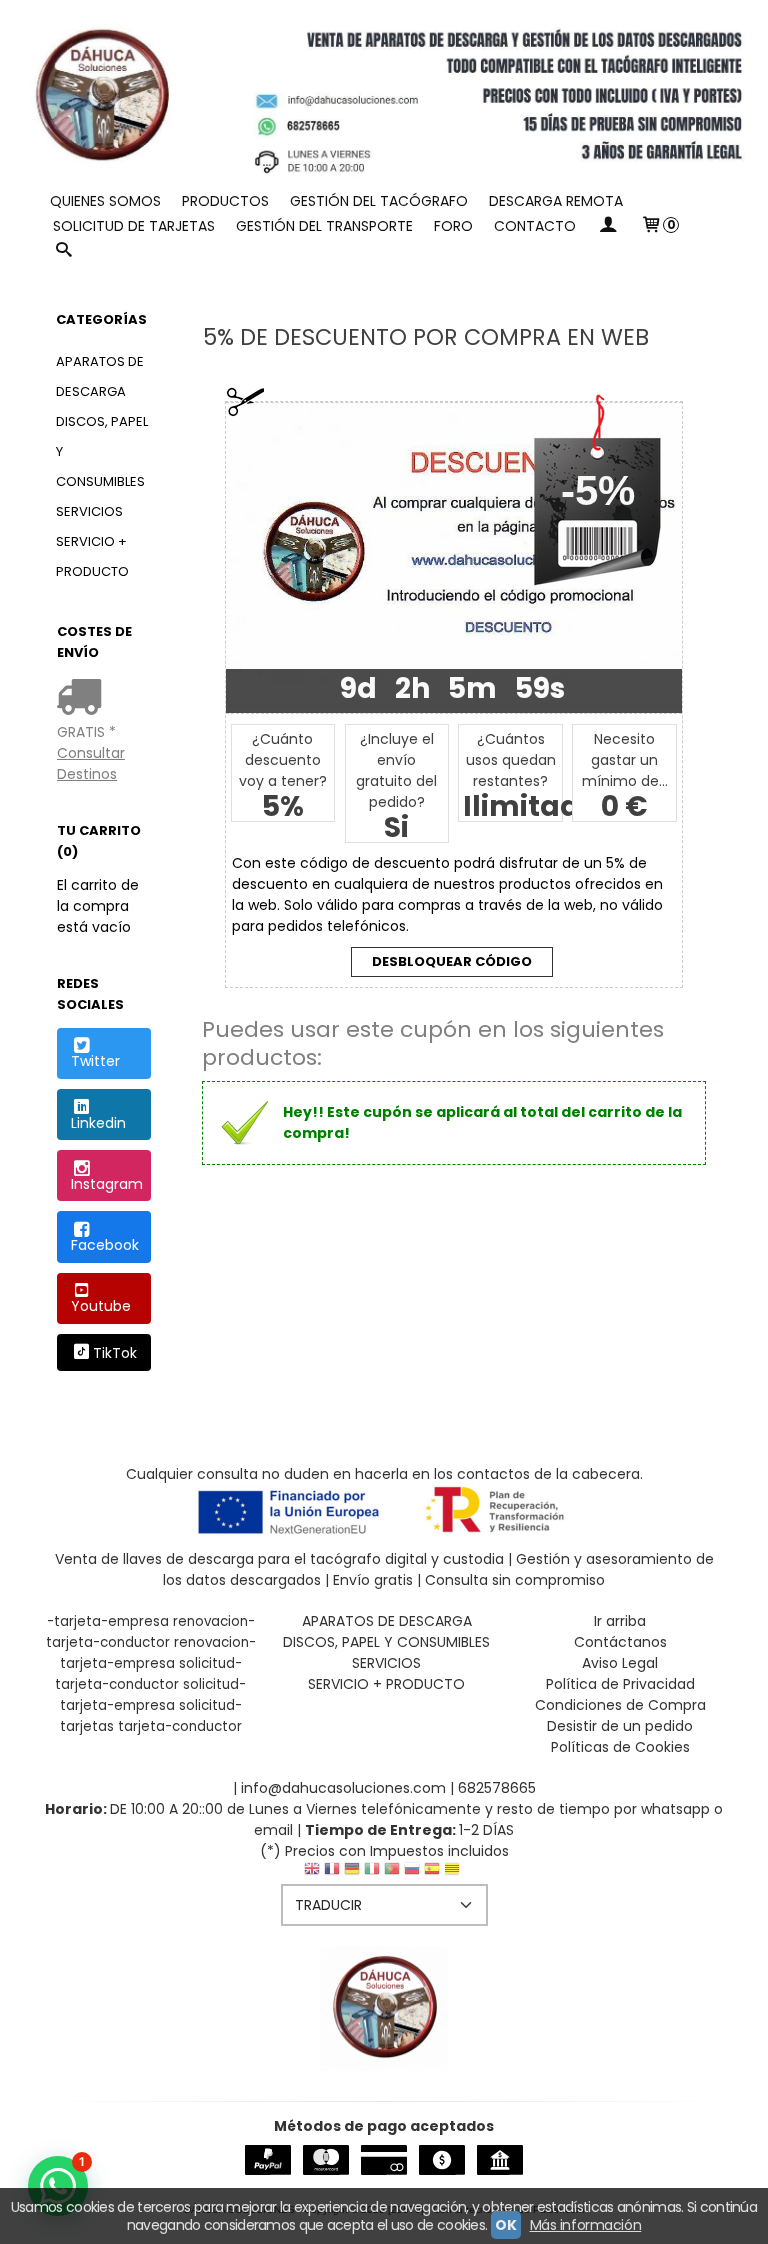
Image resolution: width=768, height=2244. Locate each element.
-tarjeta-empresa (108, 1621)
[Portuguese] (392, 1873)
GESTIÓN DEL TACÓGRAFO (379, 201)
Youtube (101, 1306)
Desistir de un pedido (620, 1726)
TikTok (115, 1354)
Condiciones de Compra (620, 1705)
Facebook (105, 1245)
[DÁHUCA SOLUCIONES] (384, 94)
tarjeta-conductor (180, 1726)
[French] (332, 1873)
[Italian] (372, 1873)
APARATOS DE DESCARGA (100, 376)
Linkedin (98, 1123)
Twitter (95, 1061)
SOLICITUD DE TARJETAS (134, 226)
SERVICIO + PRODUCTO (92, 556)
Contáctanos (620, 1642)
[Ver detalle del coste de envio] (83, 699)
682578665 (497, 1788)
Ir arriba (620, 1621)
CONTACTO (535, 226)
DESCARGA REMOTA (556, 201)
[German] (352, 1873)
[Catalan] (454, 1873)
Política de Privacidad (620, 1684)
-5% (598, 490)
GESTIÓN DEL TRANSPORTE (324, 226)
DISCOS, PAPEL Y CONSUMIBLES (102, 451)
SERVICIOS (89, 511)
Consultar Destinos (91, 763)
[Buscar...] (64, 251)
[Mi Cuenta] (608, 226)
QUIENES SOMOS (105, 201)
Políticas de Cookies (620, 1747)
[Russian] (412, 1873)
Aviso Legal (620, 1663)
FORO (453, 226)
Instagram (107, 1184)
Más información (586, 2225)
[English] (312, 1873)
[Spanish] (432, 1873)
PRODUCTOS (225, 201)
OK (505, 2225)
